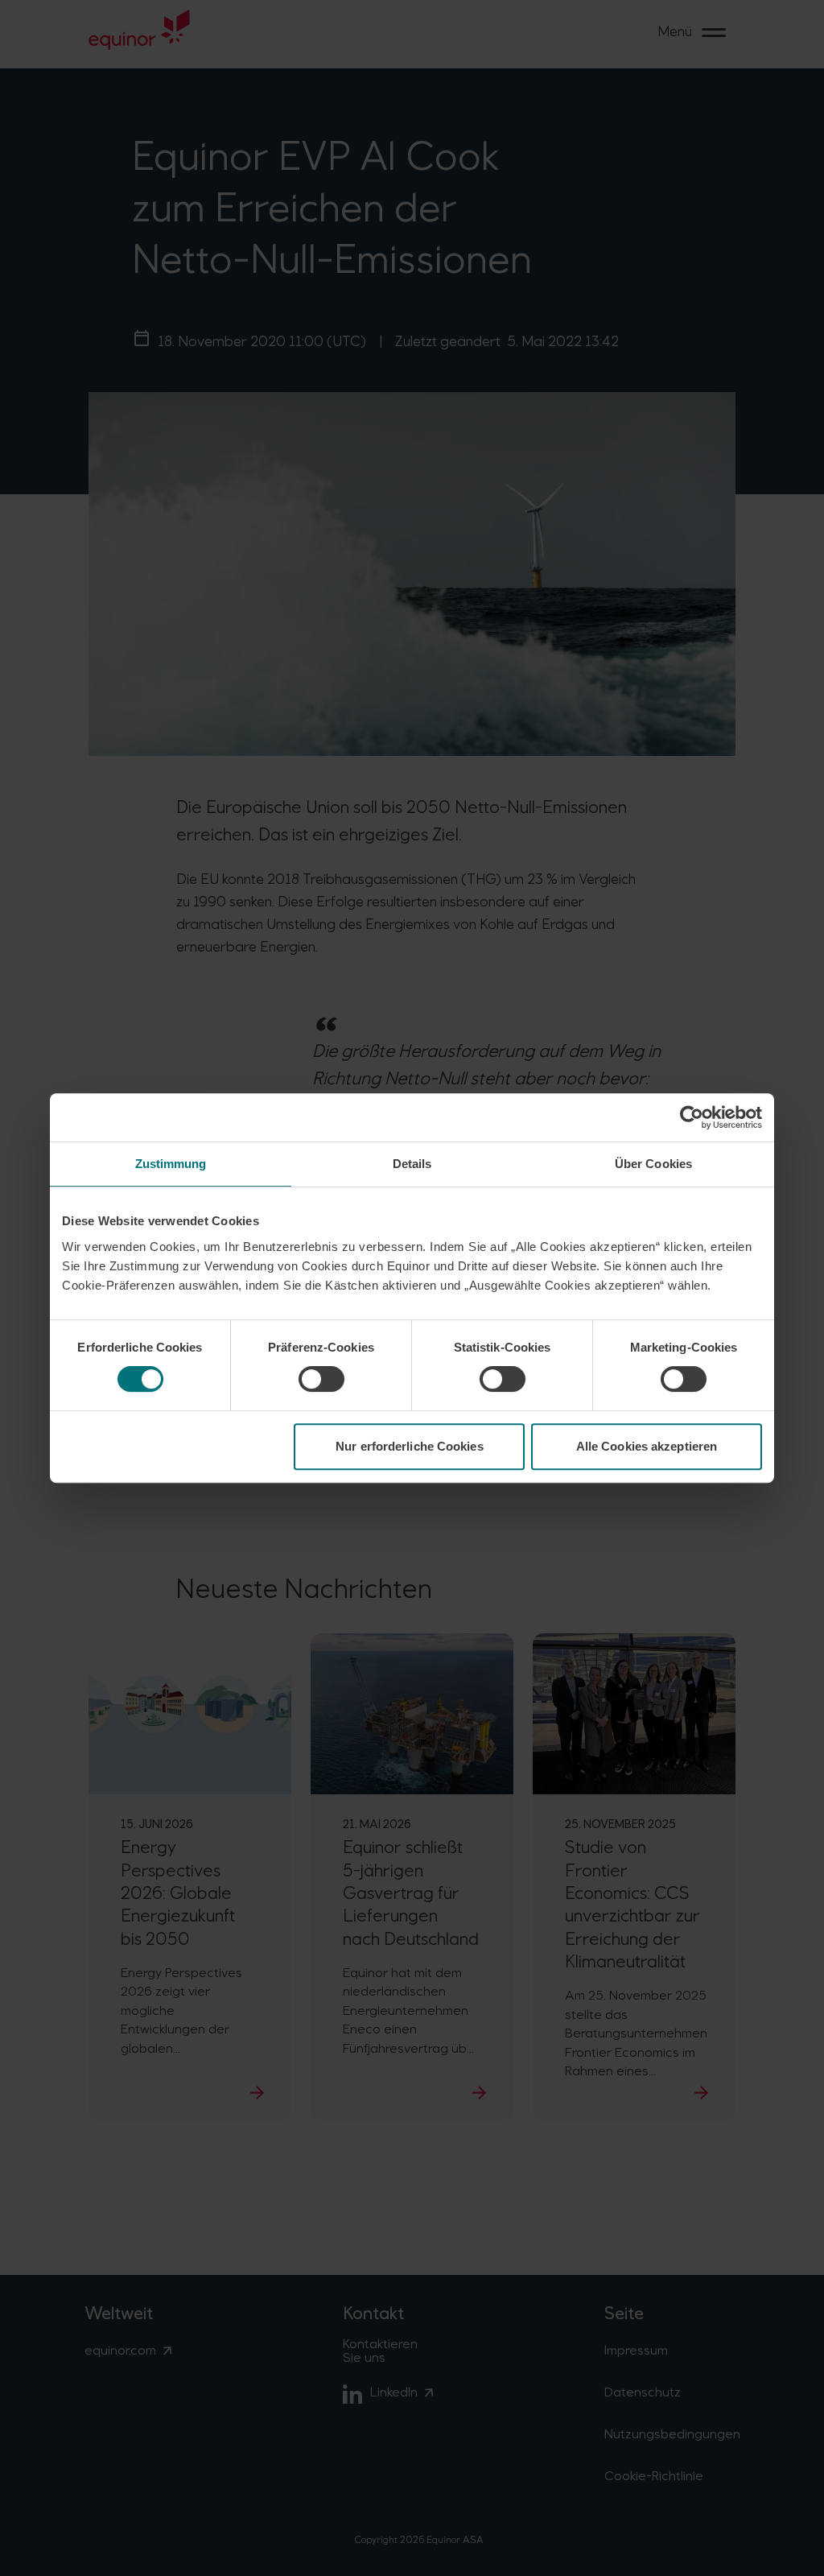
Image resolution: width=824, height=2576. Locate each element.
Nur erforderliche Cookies (410, 1446)
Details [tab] (412, 1164)
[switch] (321, 1379)
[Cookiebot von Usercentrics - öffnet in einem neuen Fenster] (692, 1117)
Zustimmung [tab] (171, 1164)
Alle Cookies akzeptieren (647, 1446)
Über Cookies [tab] (653, 1164)
